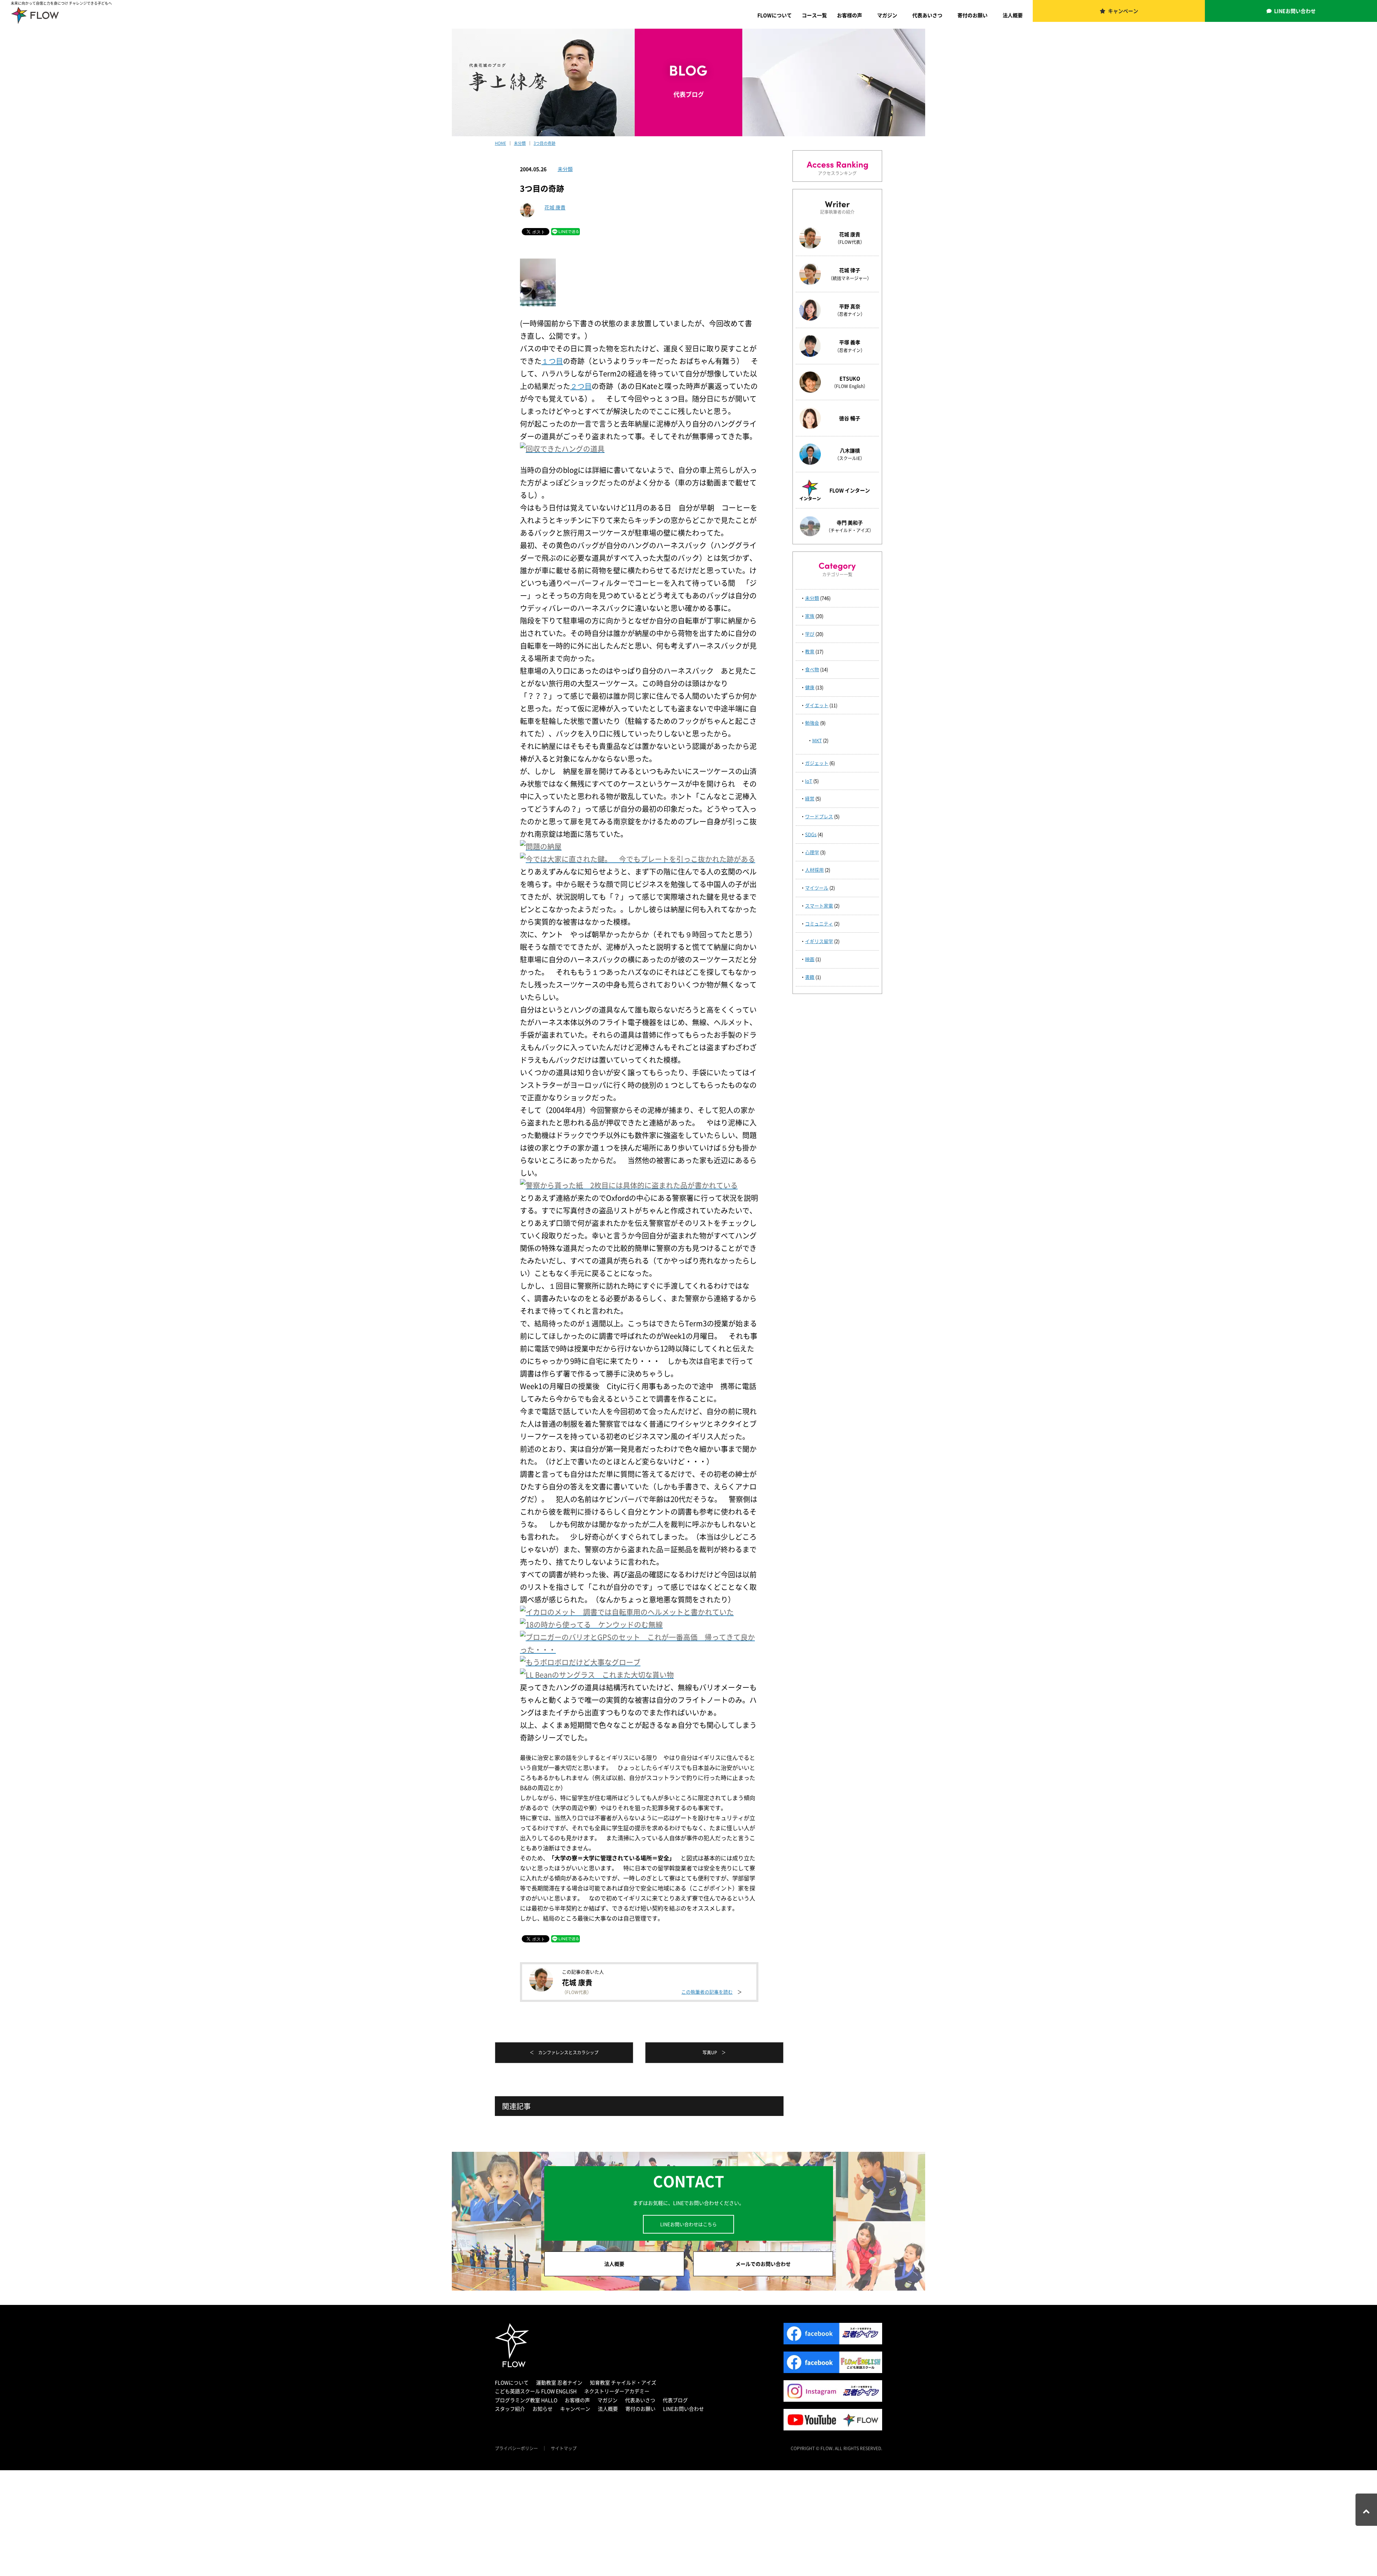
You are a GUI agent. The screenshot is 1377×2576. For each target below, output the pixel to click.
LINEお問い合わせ (1295, 11)
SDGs (811, 834)
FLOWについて (775, 15)
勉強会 (812, 723)
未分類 (565, 169)
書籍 (810, 977)
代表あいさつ (927, 15)
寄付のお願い (973, 15)
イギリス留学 (819, 941)
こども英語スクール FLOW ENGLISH (536, 2391)
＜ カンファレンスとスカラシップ (564, 2052)
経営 (810, 798)
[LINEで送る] (566, 231)
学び (810, 634)
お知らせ (543, 2409)
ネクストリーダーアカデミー (617, 2391)
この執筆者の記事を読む (707, 1992)
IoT (809, 781)
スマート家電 (819, 906)
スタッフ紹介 (510, 2409)
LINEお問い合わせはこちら (688, 2224)
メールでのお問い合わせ (763, 2264)
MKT (817, 740)
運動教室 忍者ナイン (559, 2382)
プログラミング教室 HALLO (526, 2400)
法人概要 (1013, 15)
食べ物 (812, 669)
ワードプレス (819, 816)
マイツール (817, 888)
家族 (810, 616)
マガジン (887, 15)
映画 (810, 959)
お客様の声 (850, 15)
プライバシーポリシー (516, 2448)
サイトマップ (564, 2448)
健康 (810, 687)
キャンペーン (1123, 11)
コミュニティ (819, 924)
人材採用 (814, 870)
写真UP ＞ (714, 2052)
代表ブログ (675, 2400)
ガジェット (817, 763)
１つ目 (552, 361)
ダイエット (817, 705)
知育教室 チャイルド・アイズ (623, 2382)
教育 (810, 651)
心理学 (812, 852)
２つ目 (581, 386)
